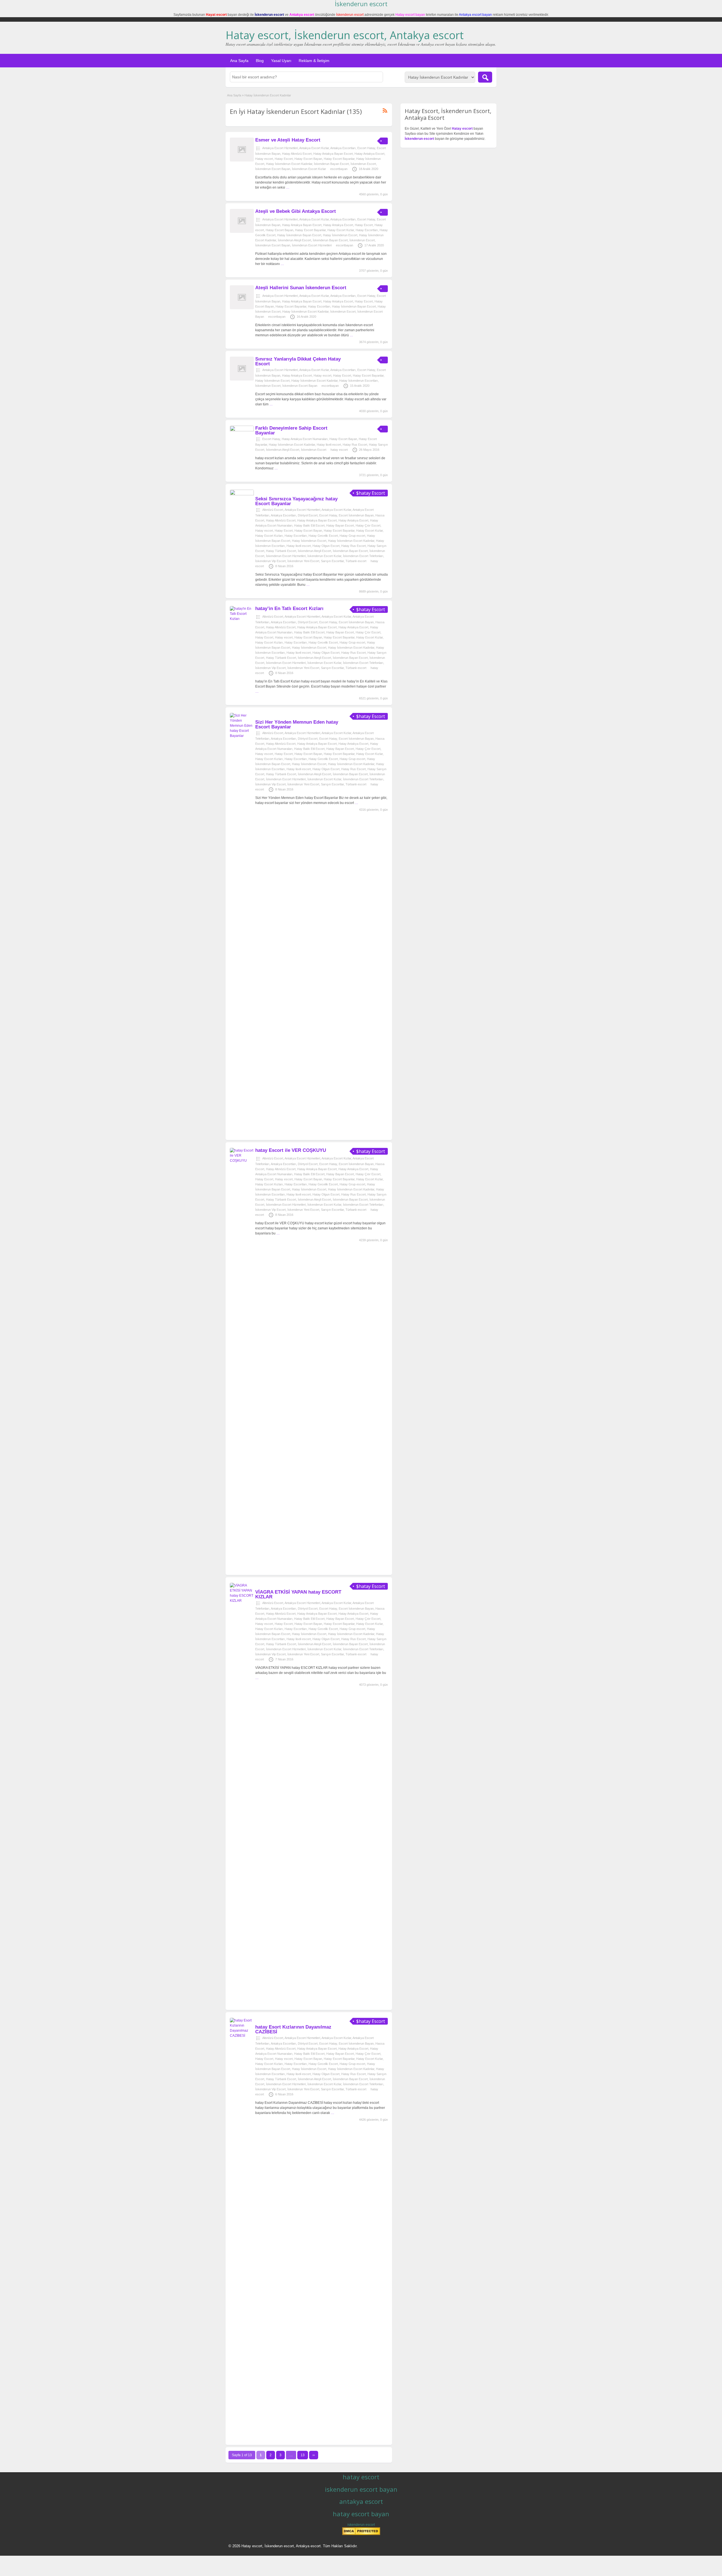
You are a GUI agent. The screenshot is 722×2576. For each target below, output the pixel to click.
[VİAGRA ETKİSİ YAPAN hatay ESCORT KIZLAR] (242, 1601)
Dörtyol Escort (308, 515)
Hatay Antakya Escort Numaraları (305, 439)
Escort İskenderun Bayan (356, 515)
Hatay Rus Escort (355, 445)
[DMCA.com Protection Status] (361, 2534)
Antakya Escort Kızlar (314, 148)
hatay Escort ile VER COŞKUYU (291, 1150)
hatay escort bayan (361, 2514)
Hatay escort (264, 159)
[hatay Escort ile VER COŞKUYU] (242, 1161)
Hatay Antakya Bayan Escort (333, 154)
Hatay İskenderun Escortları (359, 381)
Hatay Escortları (367, 230)
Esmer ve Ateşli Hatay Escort (288, 140)
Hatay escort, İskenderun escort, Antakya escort (345, 35)
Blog (260, 61)
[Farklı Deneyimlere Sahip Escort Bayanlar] (242, 430)
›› (314, 2455)
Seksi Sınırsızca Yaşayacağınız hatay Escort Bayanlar (296, 501)
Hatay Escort (284, 159)
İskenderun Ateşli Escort (294, 240)
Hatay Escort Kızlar (341, 230)
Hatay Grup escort (352, 536)
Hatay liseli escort (329, 445)
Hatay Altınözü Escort (297, 154)
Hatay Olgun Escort (326, 546)
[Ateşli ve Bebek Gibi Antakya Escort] (242, 232)
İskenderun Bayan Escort (331, 164)
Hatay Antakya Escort (369, 154)
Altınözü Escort (273, 510)
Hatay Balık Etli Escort (309, 525)
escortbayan (339, 169)
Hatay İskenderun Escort (340, 235)
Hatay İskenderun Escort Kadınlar (289, 164)
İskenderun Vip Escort (270, 561)
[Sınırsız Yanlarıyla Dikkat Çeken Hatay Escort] (242, 379)
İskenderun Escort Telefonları (363, 556)
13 (303, 2455)
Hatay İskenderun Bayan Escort (299, 235)
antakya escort (361, 2501)
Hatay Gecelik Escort (323, 536)
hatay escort (339, 450)
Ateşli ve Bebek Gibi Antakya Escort (296, 211)
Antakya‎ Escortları (343, 148)
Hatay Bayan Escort (340, 525)
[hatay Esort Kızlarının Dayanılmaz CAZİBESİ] (242, 2036)
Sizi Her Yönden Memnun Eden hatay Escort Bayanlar (297, 724)
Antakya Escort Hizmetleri (280, 148)
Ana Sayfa (239, 61)
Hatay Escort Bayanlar (339, 159)
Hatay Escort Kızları (269, 536)
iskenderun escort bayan (361, 2489)
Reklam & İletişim (314, 61)
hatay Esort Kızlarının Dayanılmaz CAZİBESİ (293, 2029)
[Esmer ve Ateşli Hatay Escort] (242, 160)
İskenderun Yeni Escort (303, 561)
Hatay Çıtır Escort (368, 525)
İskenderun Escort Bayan (273, 169)
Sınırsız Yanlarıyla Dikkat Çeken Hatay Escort (298, 361)
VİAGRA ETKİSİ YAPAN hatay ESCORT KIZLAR (298, 1594)
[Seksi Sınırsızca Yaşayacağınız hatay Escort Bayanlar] (242, 494)
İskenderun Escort (363, 164)
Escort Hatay (366, 148)
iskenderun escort (361, 2525)
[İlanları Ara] (485, 77)
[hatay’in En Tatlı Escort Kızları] (242, 619)
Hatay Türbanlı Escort (281, 551)
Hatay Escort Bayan (308, 159)
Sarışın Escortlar (332, 561)
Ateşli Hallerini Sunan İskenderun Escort (301, 288)
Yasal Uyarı (281, 61)
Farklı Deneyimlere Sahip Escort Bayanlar (291, 430)
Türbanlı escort (356, 561)
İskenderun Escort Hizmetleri (312, 245)
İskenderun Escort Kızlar (309, 169)
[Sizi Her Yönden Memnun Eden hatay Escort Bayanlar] (242, 736)
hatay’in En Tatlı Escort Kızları (289, 608)
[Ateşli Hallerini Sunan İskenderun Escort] (242, 308)
